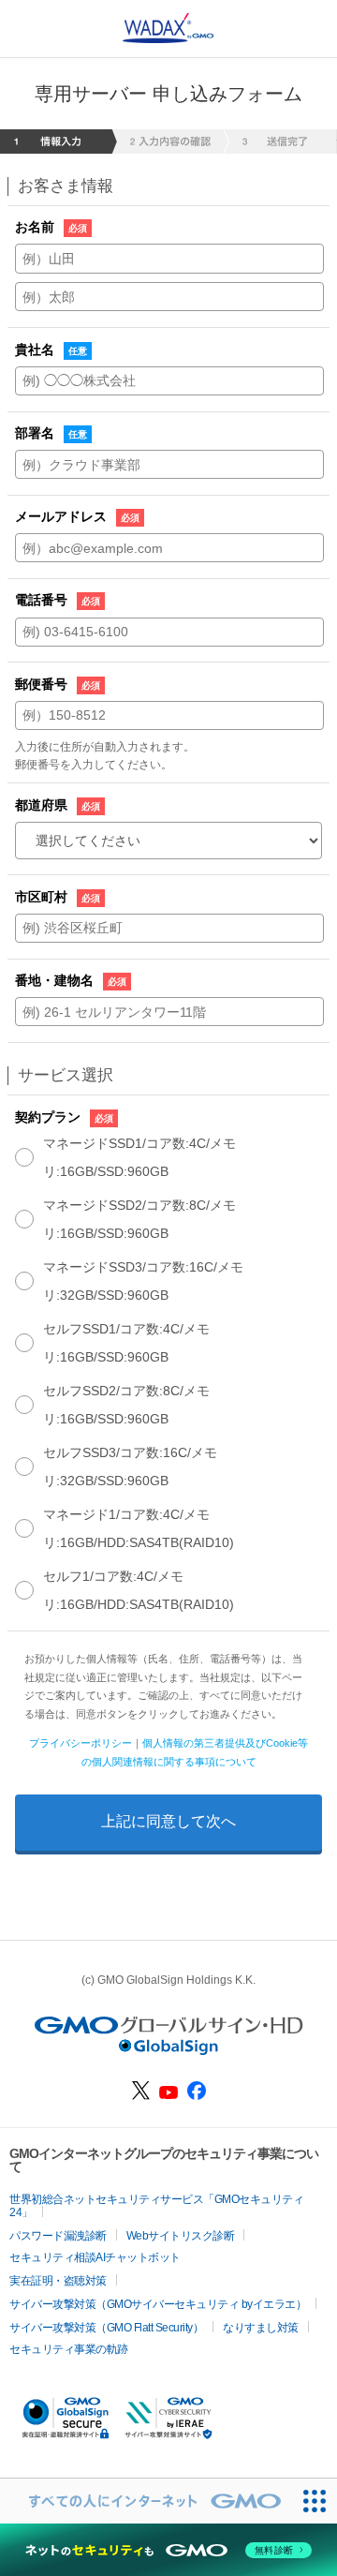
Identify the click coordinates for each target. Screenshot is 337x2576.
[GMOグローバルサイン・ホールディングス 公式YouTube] (168, 2094)
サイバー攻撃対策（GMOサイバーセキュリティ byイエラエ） (158, 2304)
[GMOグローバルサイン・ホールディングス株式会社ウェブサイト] (169, 2050)
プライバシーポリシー (81, 1743)
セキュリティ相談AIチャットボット (95, 2257)
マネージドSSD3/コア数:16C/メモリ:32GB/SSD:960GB (143, 1281)
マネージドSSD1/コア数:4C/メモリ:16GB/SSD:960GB (139, 1157)
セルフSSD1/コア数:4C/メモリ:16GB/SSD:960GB (126, 1343)
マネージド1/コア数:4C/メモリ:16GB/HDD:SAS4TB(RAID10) (139, 1528)
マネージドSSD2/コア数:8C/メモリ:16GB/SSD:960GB (139, 1219)
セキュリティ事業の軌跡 (69, 2349)
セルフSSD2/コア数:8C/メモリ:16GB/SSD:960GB (126, 1405)
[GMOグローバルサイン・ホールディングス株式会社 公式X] (141, 2095)
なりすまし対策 (261, 2328)
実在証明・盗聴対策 (58, 2281)
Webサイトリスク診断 (181, 2236)
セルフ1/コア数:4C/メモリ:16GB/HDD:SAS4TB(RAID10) (139, 1590)
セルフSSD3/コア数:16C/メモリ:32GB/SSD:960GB (130, 1467)
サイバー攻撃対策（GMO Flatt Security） (106, 2328)
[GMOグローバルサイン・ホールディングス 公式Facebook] (197, 2095)
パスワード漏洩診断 (58, 2236)
